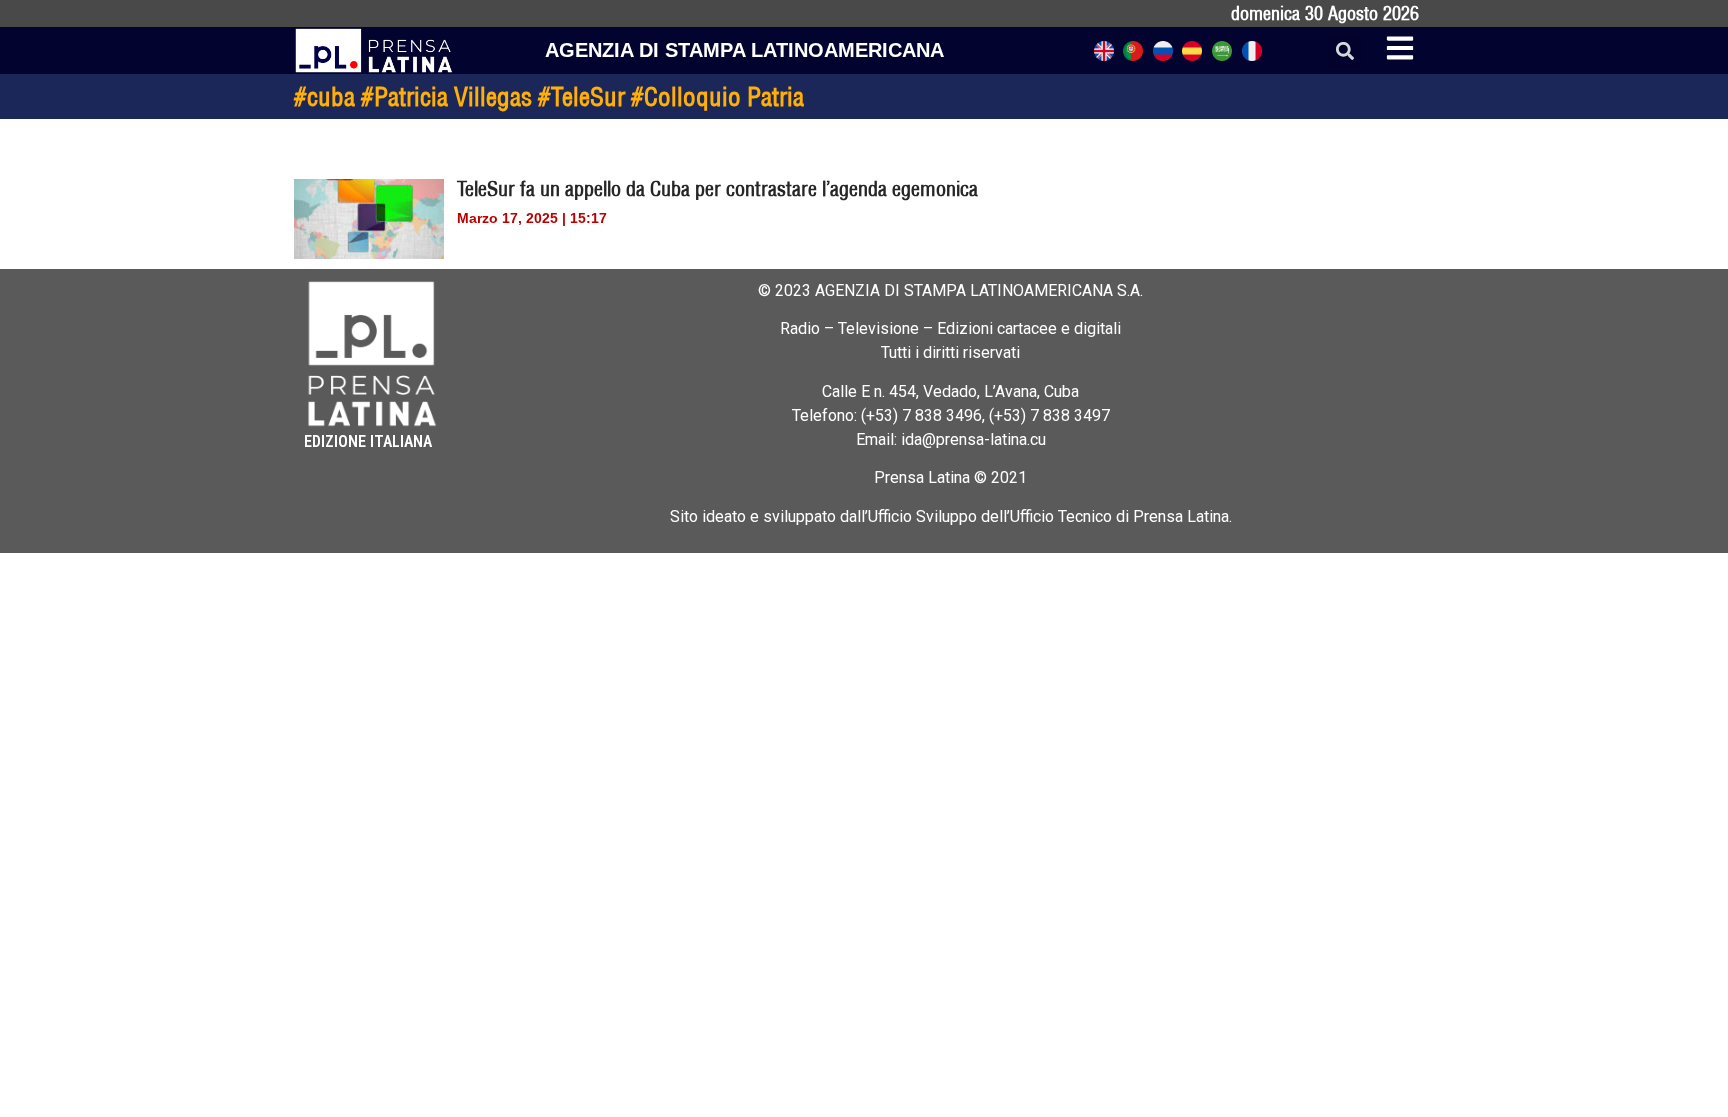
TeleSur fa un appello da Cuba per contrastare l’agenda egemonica (717, 188)
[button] (1344, 50)
